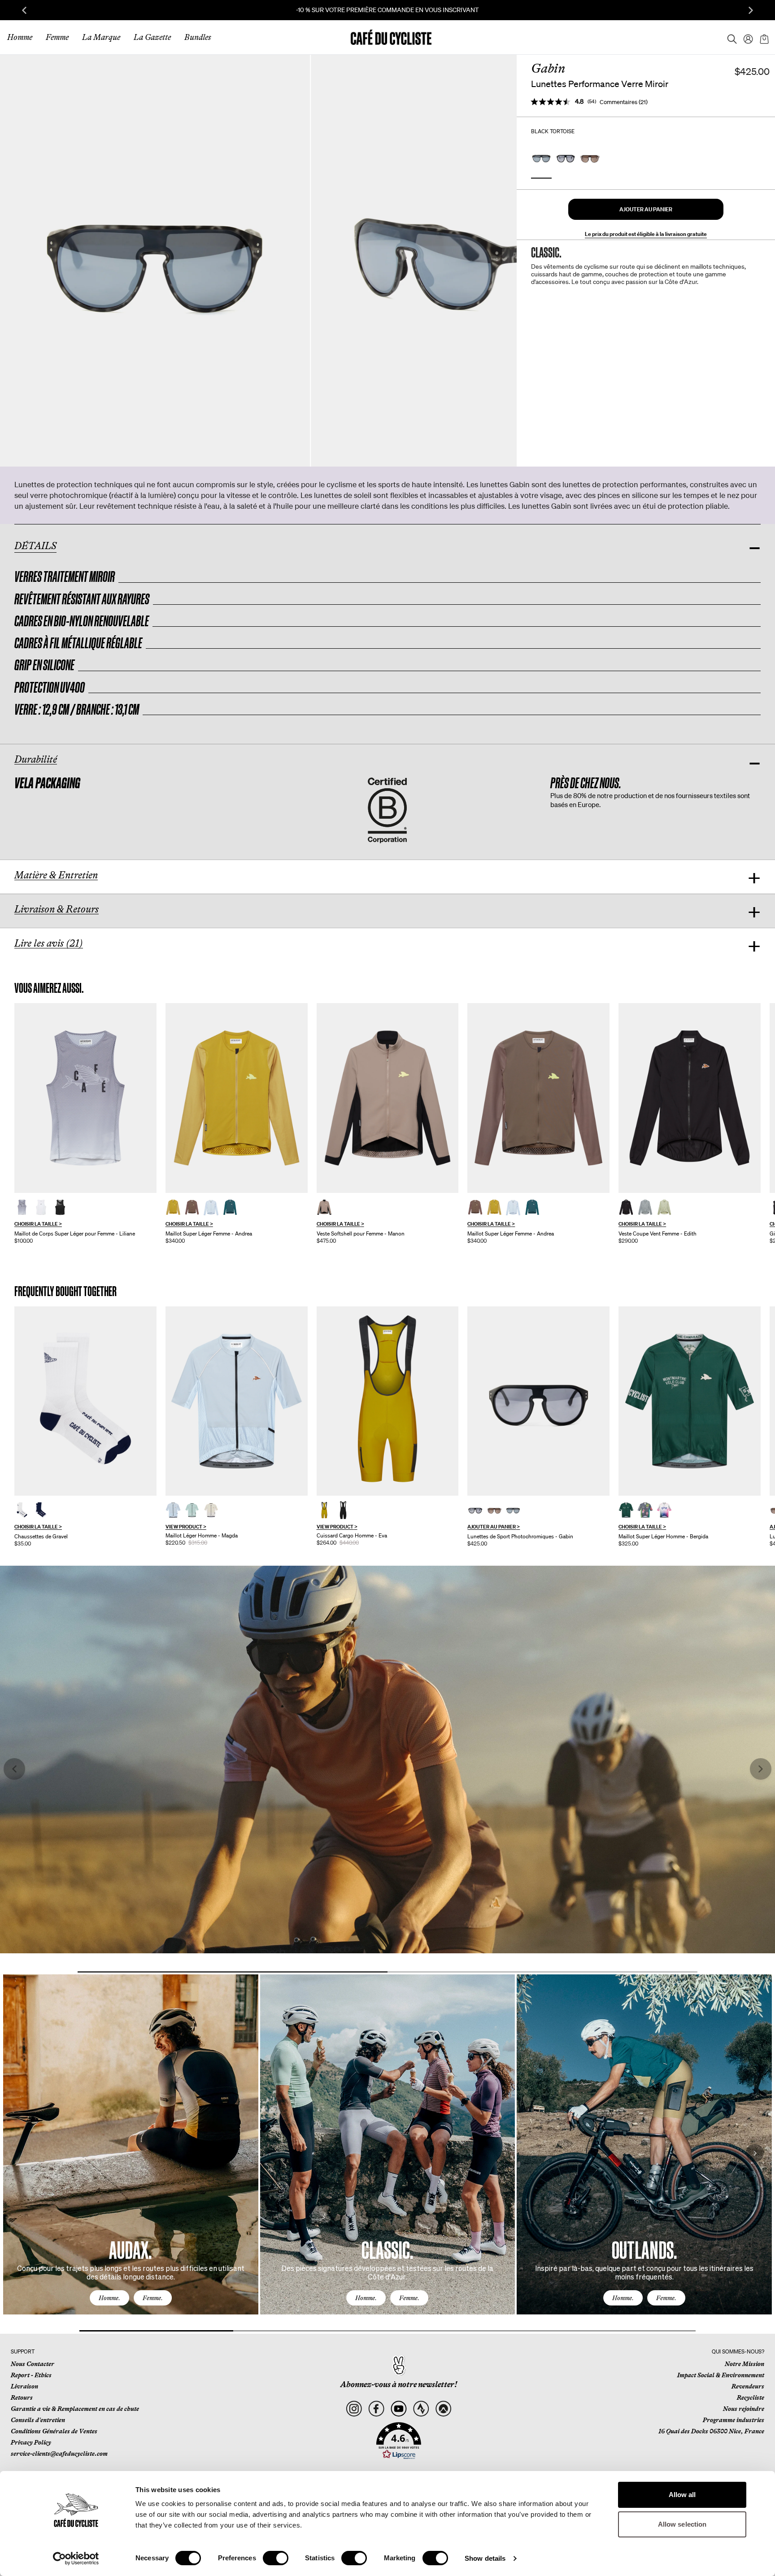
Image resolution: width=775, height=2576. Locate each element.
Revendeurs (748, 2386)
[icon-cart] (763, 37)
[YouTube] (399, 2409)
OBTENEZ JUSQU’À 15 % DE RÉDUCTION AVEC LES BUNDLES (388, 10)
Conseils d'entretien (38, 2420)
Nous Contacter (33, 2364)
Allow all (682, 2495)
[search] (729, 37)
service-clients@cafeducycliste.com (59, 2454)
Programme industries (734, 2420)
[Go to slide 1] (233, 1972)
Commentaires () (624, 102)
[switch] (276, 2558)
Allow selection (682, 2524)
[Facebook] (377, 2409)
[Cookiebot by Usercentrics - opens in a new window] (76, 2559)
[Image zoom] (155, 260)
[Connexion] (745, 37)
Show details (485, 2558)
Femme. (153, 2298)
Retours (22, 2397)
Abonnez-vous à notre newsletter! (399, 2384)
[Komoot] (443, 2409)
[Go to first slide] (751, 10)
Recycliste (751, 2397)
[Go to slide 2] (542, 1972)
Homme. (109, 2298)
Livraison (24, 2386)
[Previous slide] (24, 10)
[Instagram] (354, 2409)
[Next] (755, 2153)
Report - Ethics (31, 2375)
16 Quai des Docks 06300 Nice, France (711, 2431)
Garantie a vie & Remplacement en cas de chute (75, 2409)
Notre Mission (745, 2364)
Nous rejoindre (744, 2409)
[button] (646, 209)
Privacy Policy (31, 2442)
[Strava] (421, 2409)
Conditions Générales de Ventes (54, 2431)
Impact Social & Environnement (721, 2375)
